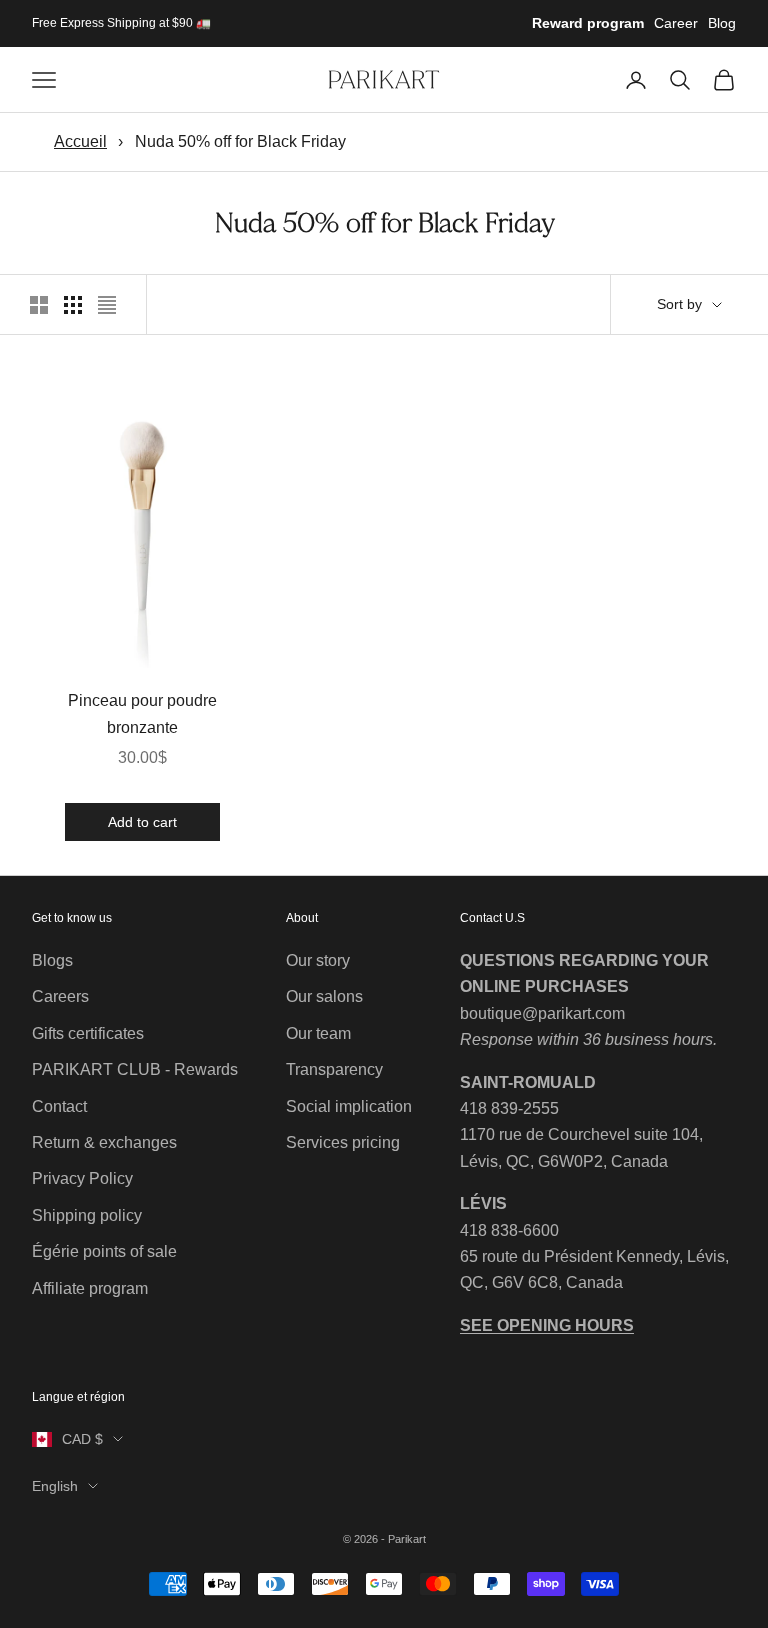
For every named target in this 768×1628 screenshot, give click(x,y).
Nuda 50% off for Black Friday (240, 141)
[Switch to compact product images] (107, 305)
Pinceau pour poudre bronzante (142, 713)
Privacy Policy (82, 1178)
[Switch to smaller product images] (73, 305)
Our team (318, 1033)
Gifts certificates (88, 1033)
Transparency (334, 1069)
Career (676, 23)
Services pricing (343, 1142)
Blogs (52, 960)
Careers (60, 996)
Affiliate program (90, 1288)
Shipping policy (87, 1215)
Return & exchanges (104, 1142)
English (55, 1486)
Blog (722, 23)
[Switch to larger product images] (39, 305)
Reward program (588, 23)
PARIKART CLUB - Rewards (135, 1069)
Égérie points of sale (104, 1251)
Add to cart (142, 821)
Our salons (324, 996)
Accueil (80, 141)
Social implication (349, 1106)
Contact (59, 1106)
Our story (318, 960)
